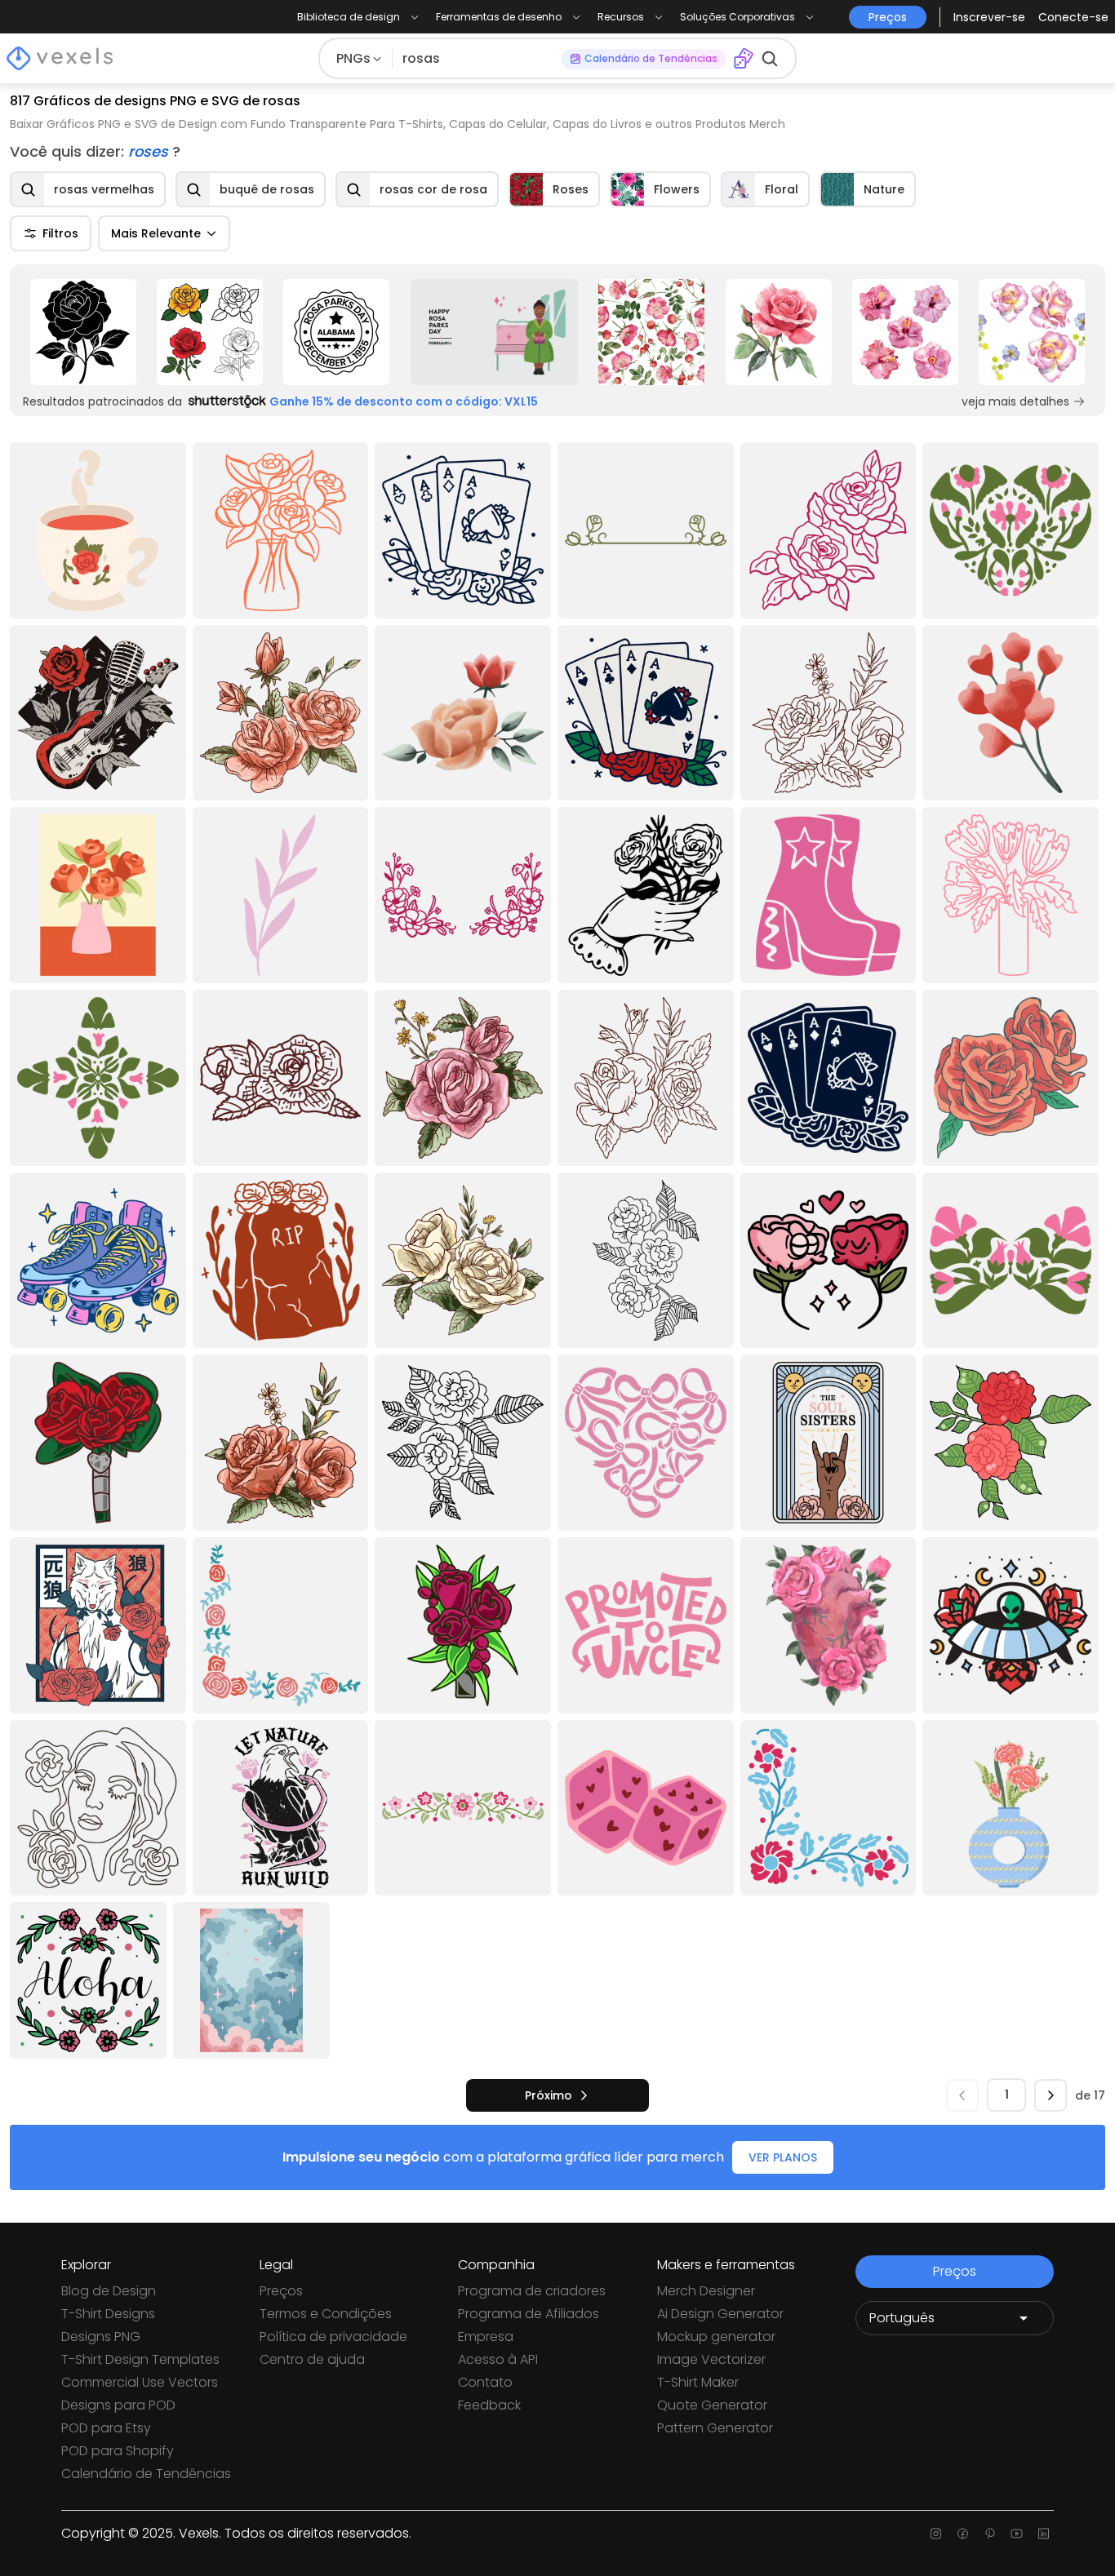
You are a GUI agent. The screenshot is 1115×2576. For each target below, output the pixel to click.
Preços (281, 2291)
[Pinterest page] (990, 2534)
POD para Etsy (106, 2428)
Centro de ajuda (312, 2359)
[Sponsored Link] (83, 332)
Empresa (486, 2337)
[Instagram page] (936, 2534)
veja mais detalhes (1015, 401)
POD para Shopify (118, 2451)
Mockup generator (716, 2337)
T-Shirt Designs (108, 2314)
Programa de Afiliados (529, 2314)
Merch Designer (706, 2291)
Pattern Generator (715, 2428)
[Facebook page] (963, 2534)
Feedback (489, 2405)
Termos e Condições (326, 2314)
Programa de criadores (532, 2291)
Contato (485, 2382)
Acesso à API (498, 2359)
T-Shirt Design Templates (140, 2359)
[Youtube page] (1017, 2534)
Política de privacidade (333, 2337)
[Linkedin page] (1044, 2534)
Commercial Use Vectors (140, 2382)
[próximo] (1051, 2095)
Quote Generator (712, 2405)
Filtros (60, 233)
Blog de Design (109, 2291)
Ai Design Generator (720, 2314)
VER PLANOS (783, 2157)
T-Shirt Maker (698, 2382)
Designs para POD (118, 2405)
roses (150, 151)
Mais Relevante (156, 233)
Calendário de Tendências (146, 2474)
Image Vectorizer (711, 2359)
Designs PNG (101, 2337)
